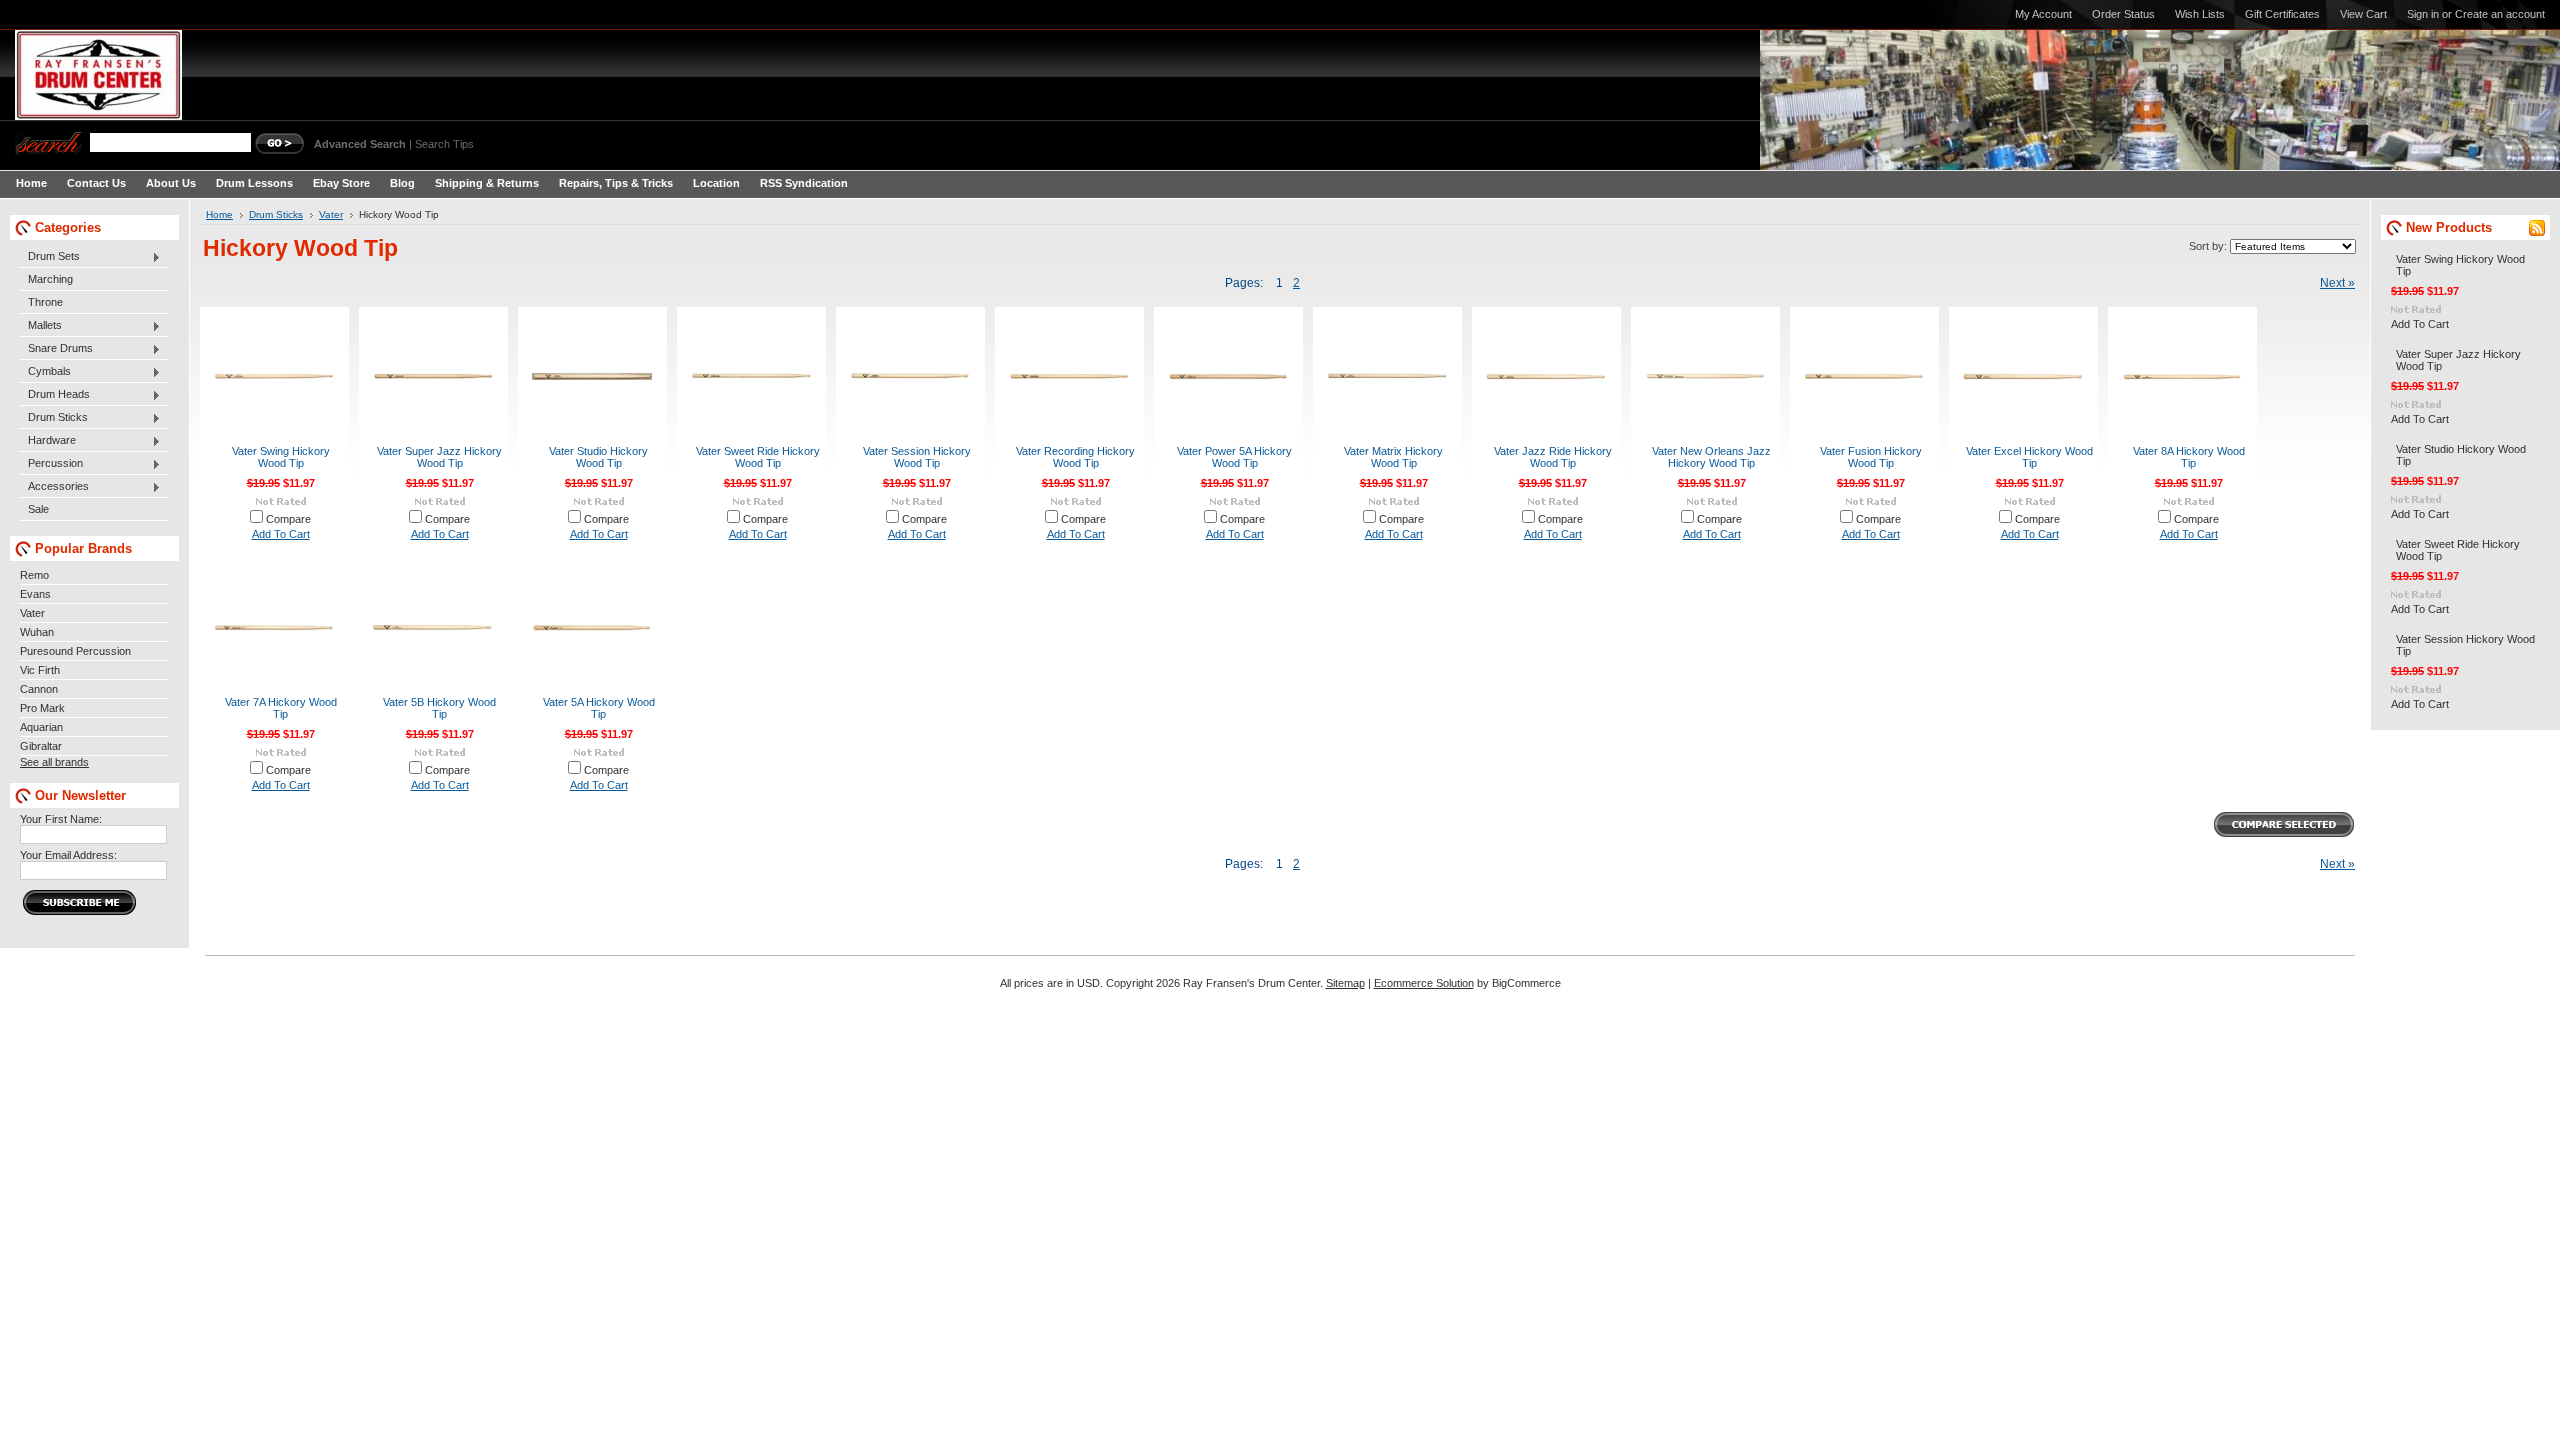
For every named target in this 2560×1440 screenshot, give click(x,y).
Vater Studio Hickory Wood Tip (598, 457)
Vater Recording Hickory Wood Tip (1075, 457)
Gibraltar (41, 746)
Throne (45, 302)
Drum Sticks (54, 418)
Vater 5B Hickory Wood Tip (439, 708)
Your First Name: (61, 819)
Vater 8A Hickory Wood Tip (2189, 457)
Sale (38, 509)
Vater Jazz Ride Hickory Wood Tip (1553, 457)
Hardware (48, 441)
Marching (50, 279)
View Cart (2363, 14)
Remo (34, 575)
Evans (35, 594)
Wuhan (37, 632)
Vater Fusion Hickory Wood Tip (1871, 457)
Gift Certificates (2282, 14)
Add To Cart (281, 534)
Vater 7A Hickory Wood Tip (281, 708)
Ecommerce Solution (1424, 983)
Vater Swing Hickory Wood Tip (281, 457)
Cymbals (45, 372)
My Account (2043, 14)
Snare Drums (56, 349)
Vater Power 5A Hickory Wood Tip (1234, 457)
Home (219, 214)
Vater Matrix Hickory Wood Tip (1393, 457)
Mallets (41, 326)
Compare (288, 519)
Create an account (2500, 14)
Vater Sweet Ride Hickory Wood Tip (758, 457)
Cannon (39, 689)
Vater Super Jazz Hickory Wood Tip (439, 457)
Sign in (2423, 14)
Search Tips (444, 144)
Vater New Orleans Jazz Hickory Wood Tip (1711, 457)
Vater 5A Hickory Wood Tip (599, 708)
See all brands (54, 762)
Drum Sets (50, 257)
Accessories (54, 487)
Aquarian (41, 727)
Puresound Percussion (75, 651)
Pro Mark (42, 708)
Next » (2337, 283)
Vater (32, 613)
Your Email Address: (68, 855)
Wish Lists (2200, 14)
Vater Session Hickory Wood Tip (917, 457)
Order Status (2123, 14)
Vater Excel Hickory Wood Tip (2029, 457)
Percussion (51, 464)
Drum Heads (55, 395)
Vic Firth (40, 670)
